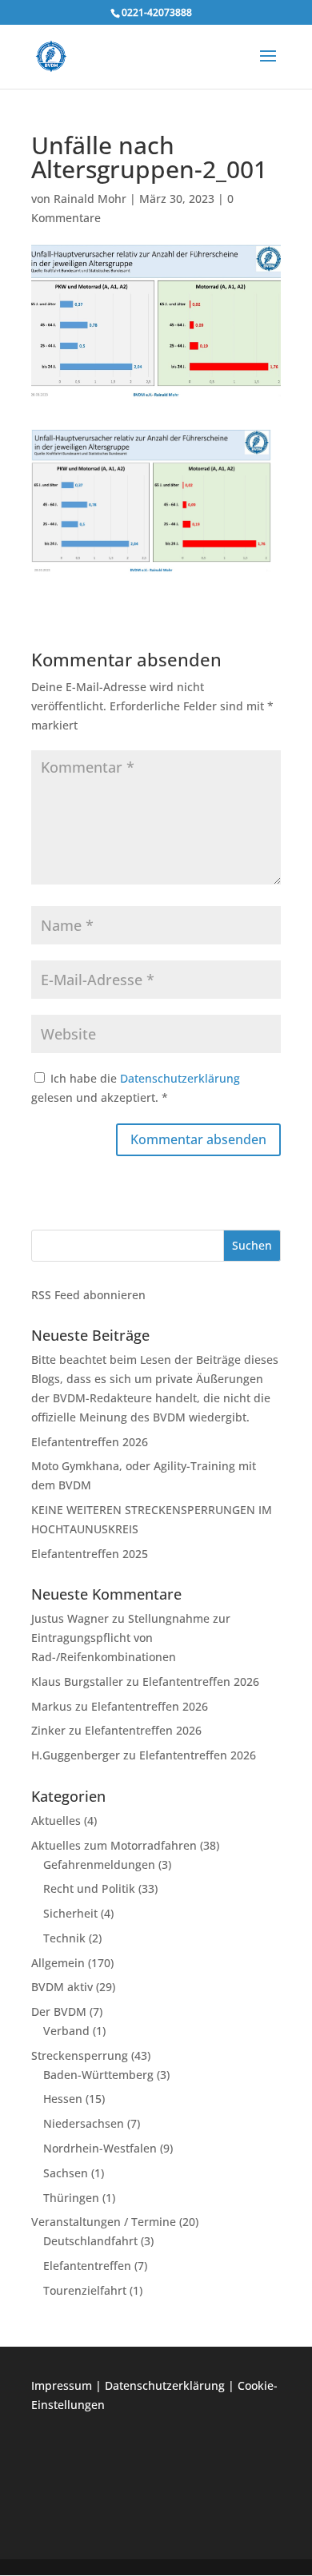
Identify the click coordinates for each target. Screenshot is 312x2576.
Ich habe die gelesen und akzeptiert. (136, 1088)
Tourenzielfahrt (85, 2290)
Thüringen (71, 2198)
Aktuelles (56, 1821)
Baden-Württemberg (98, 2075)
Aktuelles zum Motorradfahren (114, 1845)
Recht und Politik (89, 1888)
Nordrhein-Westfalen (100, 2148)
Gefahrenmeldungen (99, 1864)
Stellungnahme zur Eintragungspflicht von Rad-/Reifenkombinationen (131, 1638)
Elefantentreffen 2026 (90, 1442)
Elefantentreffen (87, 2266)
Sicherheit (70, 1913)
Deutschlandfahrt (90, 2241)
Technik (64, 1938)
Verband (66, 2031)
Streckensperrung (80, 2055)
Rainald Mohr (90, 199)
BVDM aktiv (62, 1987)
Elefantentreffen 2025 (90, 1554)
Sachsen (66, 2173)
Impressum (62, 2385)
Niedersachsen (84, 2123)
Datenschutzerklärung (180, 1078)
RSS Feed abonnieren (88, 1295)
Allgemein (58, 1963)
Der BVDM (59, 2012)
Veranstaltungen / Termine (104, 2222)
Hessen (63, 2099)
